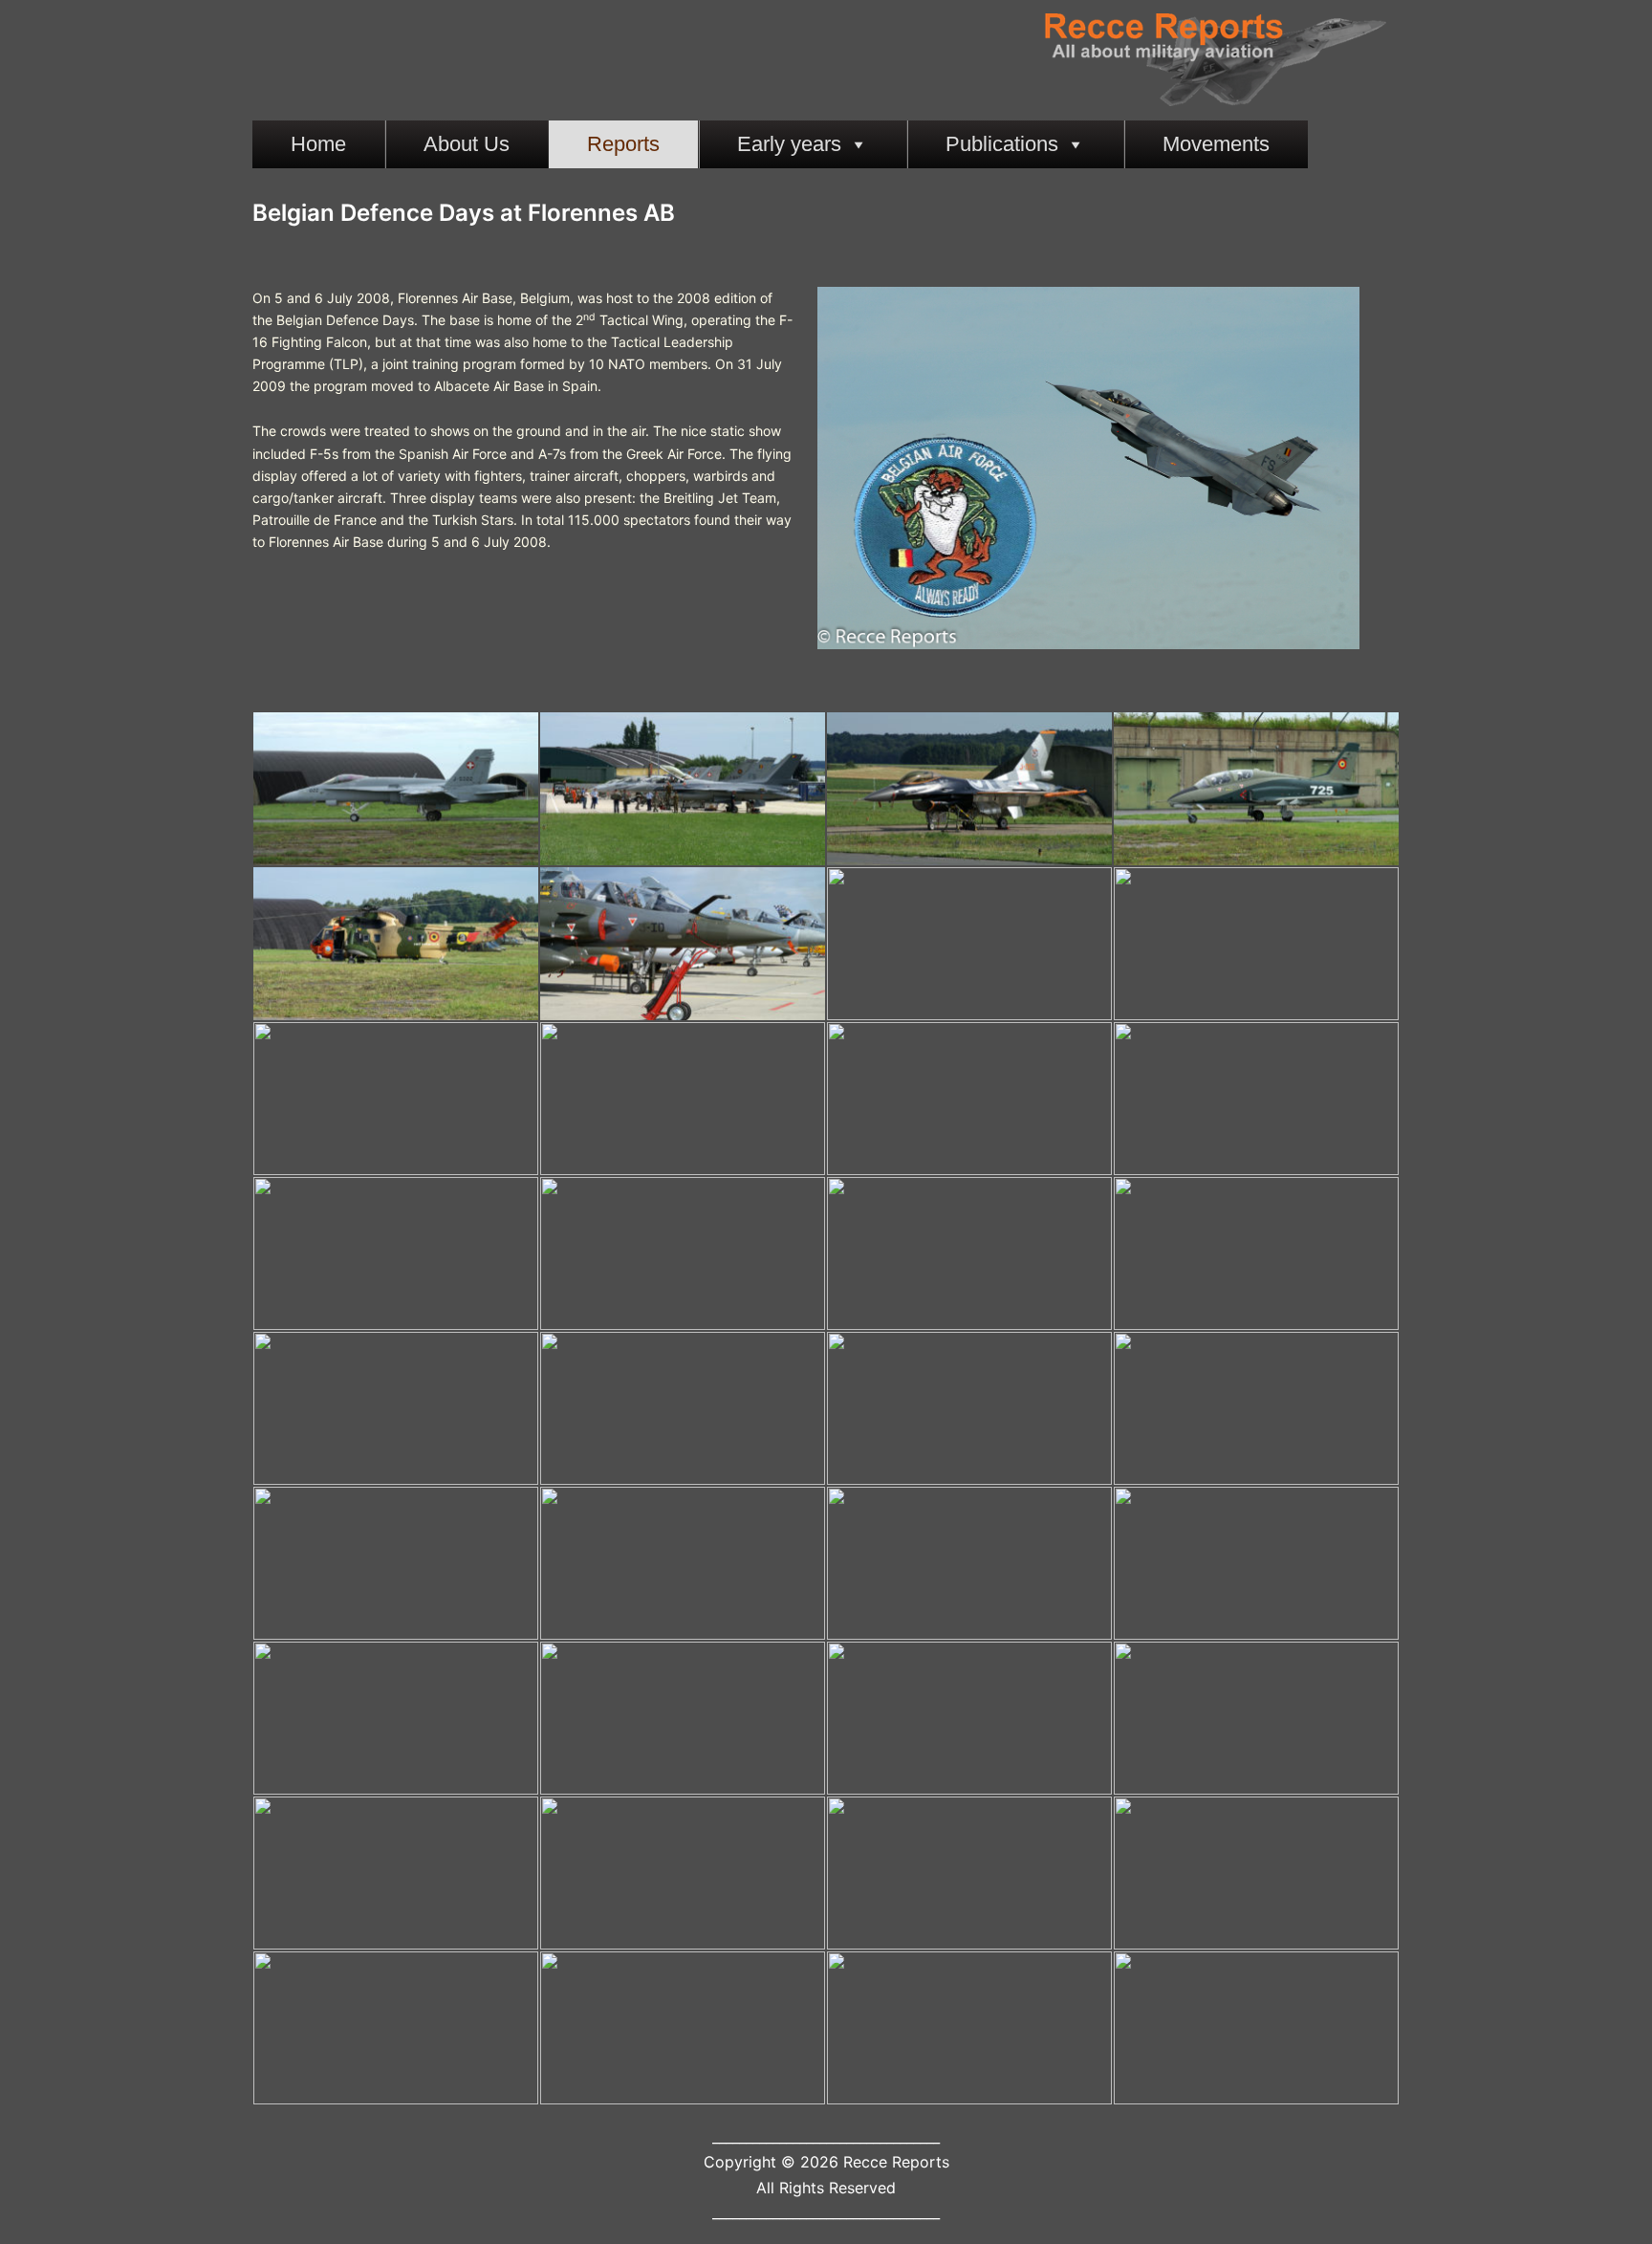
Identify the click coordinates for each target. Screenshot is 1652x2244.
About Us (467, 144)
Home (318, 144)
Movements (1216, 144)
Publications (1002, 144)
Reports (623, 144)
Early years (789, 144)
